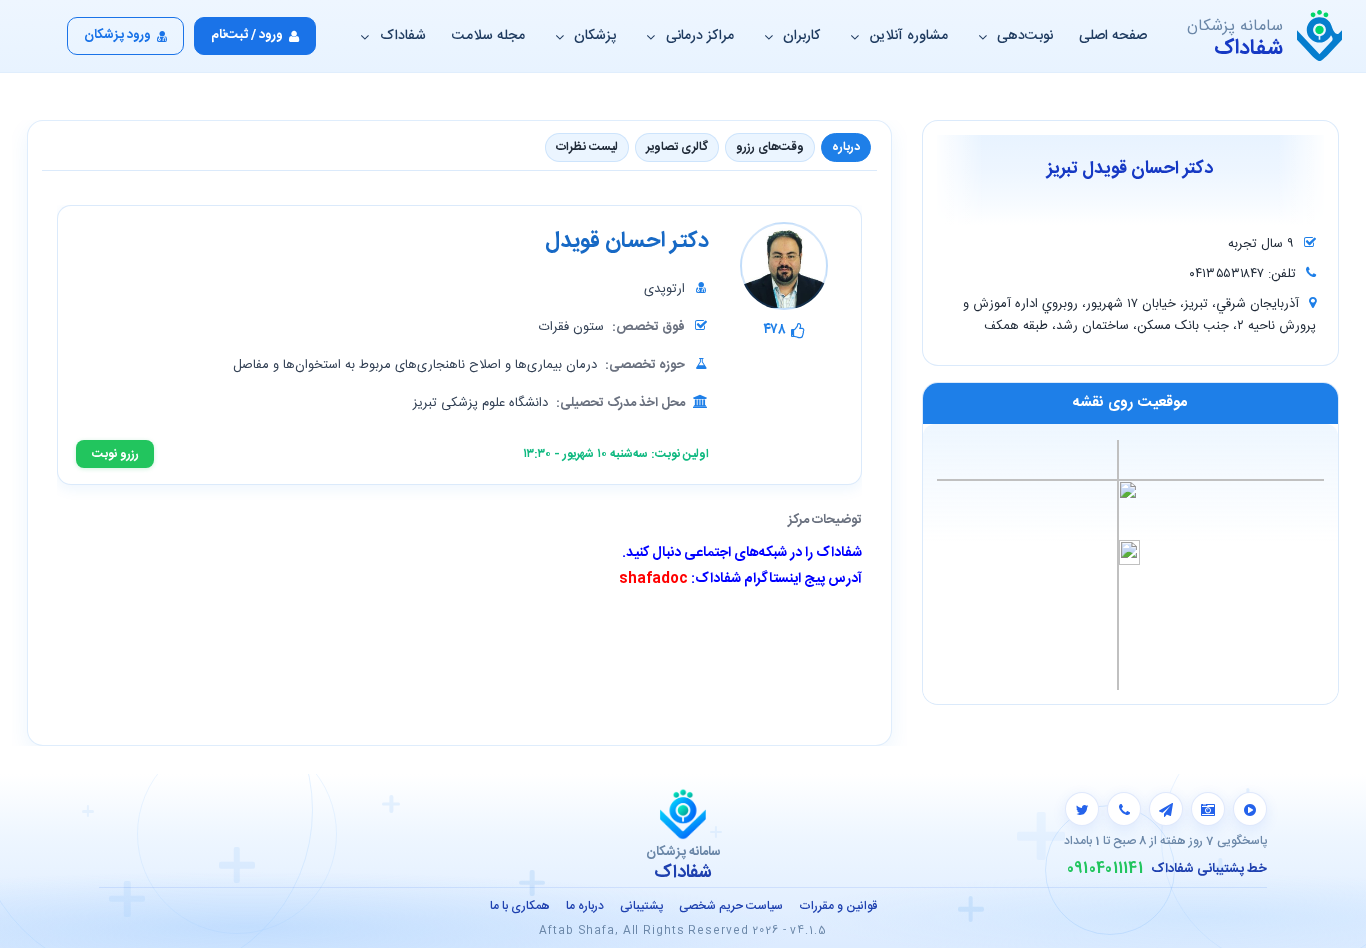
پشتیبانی (641, 906)
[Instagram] (1208, 809)
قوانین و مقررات (838, 906)
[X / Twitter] (1082, 809)
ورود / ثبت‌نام (247, 35)
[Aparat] (1250, 809)
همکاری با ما (520, 906)
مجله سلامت (488, 36)
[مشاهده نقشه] (1130, 564)
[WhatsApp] (1124, 809)
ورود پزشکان (117, 35)
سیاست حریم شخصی (731, 906)
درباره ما (585, 906)
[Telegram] (1166, 809)
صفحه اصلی (1113, 36)
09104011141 (1105, 869)
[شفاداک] (1319, 36)
